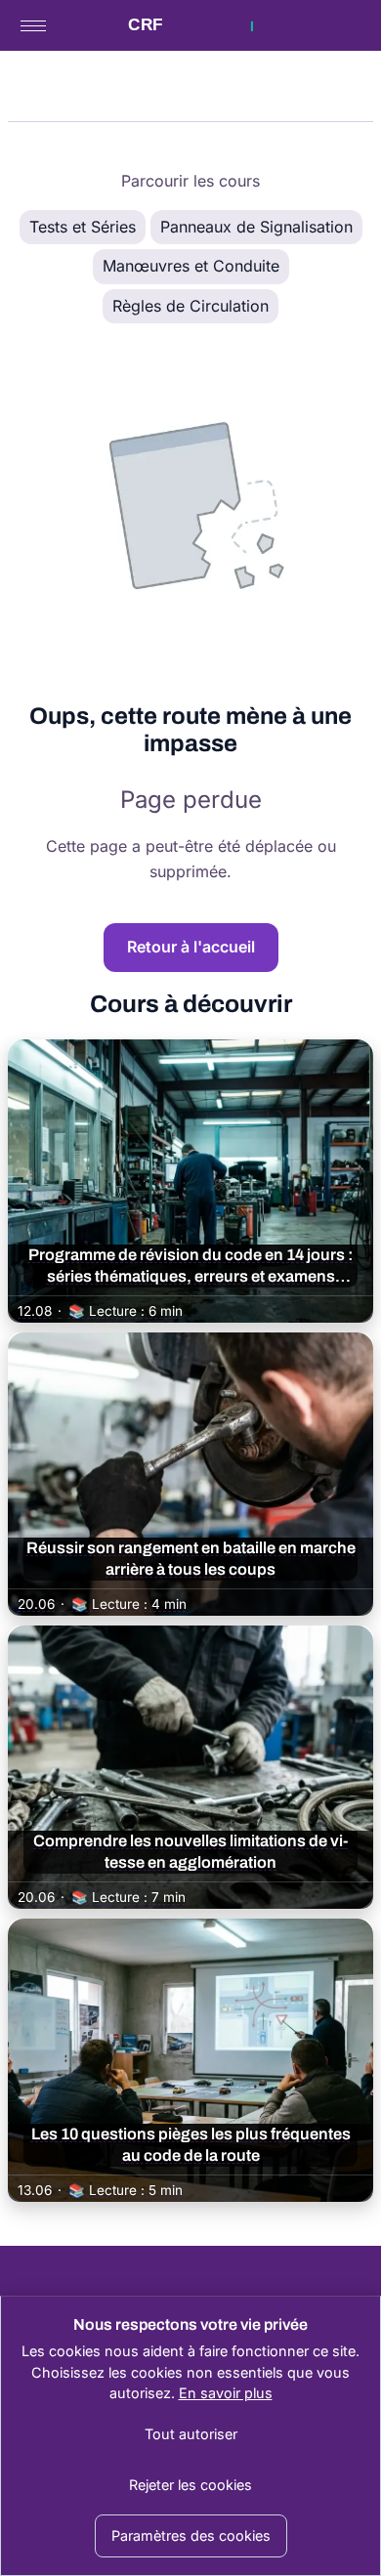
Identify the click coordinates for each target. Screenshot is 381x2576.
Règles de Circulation (190, 306)
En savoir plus (226, 2393)
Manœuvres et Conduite (191, 266)
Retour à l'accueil (191, 947)
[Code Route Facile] (190, 25)
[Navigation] (33, 25)
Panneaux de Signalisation (256, 227)
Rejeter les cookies (190, 2485)
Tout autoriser (191, 2434)
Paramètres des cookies (191, 2535)
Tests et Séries (83, 227)
